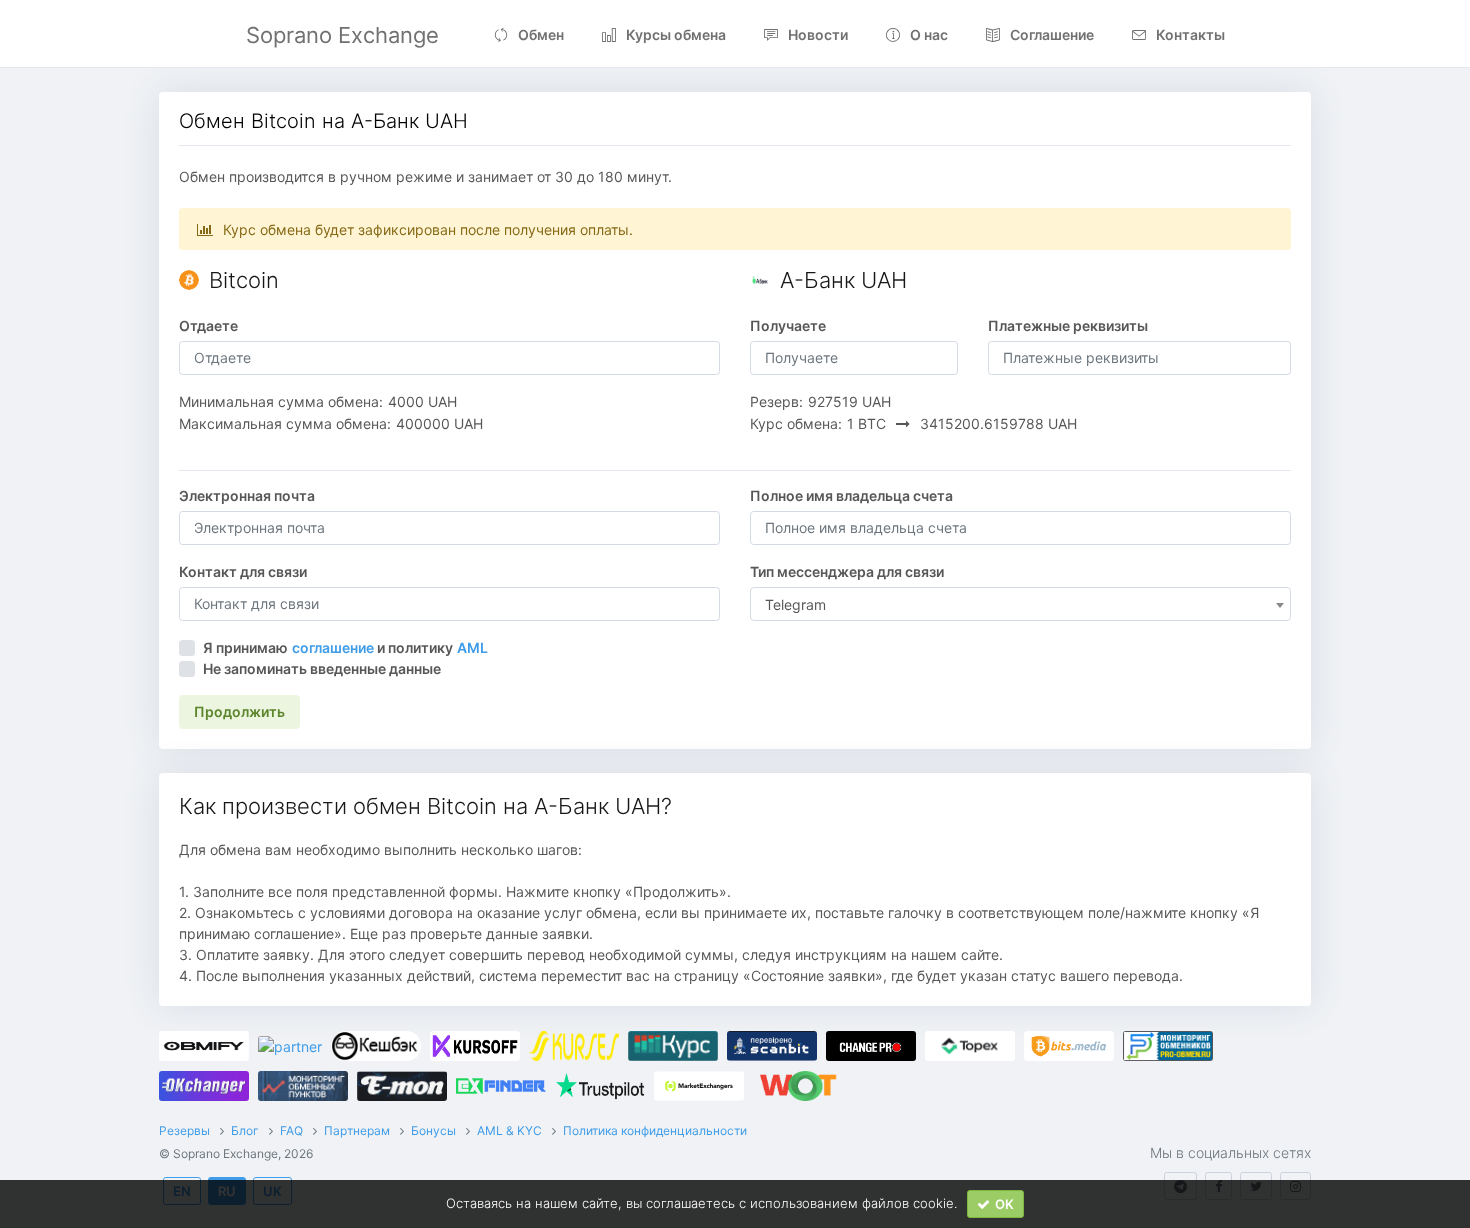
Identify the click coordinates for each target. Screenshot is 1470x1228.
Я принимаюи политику (345, 647)
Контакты (1190, 34)
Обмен (541, 34)
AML (472, 647)
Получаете (788, 325)
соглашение (333, 647)
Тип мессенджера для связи (847, 571)
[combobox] (1020, 604)
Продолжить (239, 711)
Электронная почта (247, 495)
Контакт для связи (243, 571)
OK (1004, 1204)
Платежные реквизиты (1068, 325)
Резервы (184, 1130)
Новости (818, 34)
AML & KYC (509, 1130)
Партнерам (357, 1130)
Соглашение (1052, 34)
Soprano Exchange (342, 35)
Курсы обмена (676, 34)
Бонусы (433, 1130)
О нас (929, 34)
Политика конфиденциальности (655, 1130)
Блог (245, 1130)
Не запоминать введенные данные (322, 668)
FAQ (291, 1130)
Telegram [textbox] (795, 604)
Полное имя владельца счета (851, 495)
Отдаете (208, 325)
